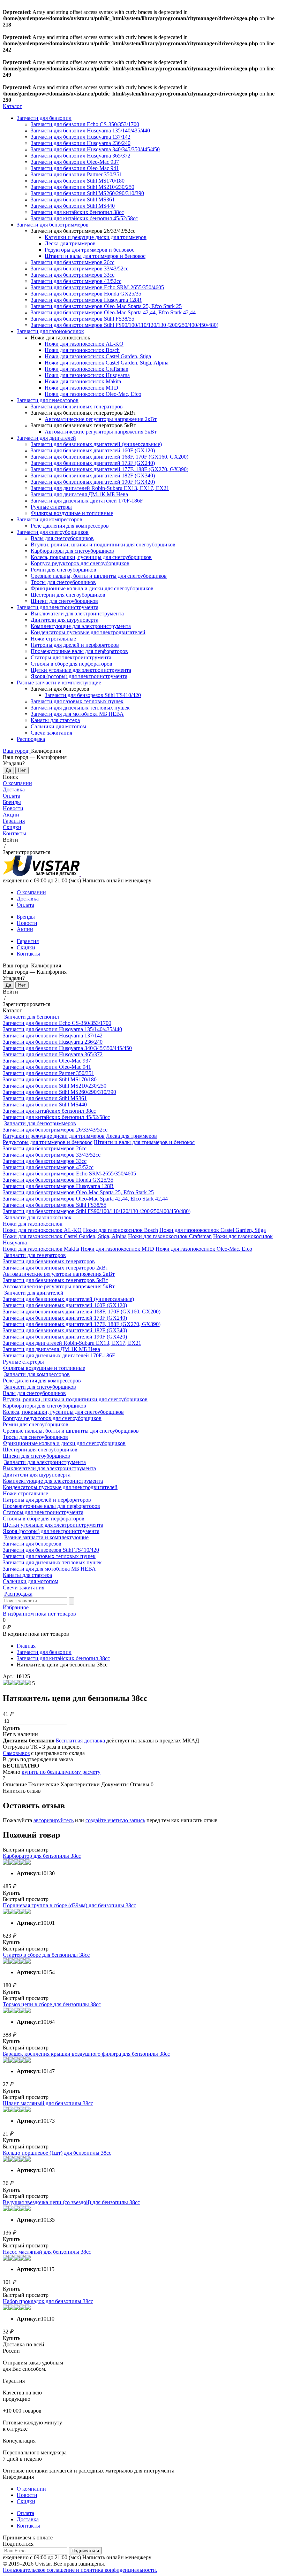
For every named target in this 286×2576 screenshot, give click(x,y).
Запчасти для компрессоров (50, 519)
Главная (26, 1646)
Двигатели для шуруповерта (65, 620)
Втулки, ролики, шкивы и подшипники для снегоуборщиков (103, 545)
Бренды (12, 802)
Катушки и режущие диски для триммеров (96, 237)
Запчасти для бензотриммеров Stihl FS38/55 (82, 319)
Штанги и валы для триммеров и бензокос (95, 256)
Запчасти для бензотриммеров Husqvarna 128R (86, 300)
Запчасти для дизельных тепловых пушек (80, 708)
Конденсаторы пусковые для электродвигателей (88, 632)
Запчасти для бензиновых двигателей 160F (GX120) (93, 450)
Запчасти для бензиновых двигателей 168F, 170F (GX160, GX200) (110, 457)
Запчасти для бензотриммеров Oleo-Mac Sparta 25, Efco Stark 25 (106, 306)
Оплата (12, 796)
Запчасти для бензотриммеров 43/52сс (76, 281)
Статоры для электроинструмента (71, 657)
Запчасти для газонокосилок (50, 331)
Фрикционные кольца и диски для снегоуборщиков (92, 588)
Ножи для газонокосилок (33, 1224)
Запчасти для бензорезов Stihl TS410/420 (93, 695)
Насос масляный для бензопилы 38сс (47, 2252)
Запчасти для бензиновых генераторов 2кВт (55, 1268)
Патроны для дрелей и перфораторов (75, 645)
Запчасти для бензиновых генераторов (77, 407)
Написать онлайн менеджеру (117, 880)
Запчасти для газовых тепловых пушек (77, 701)
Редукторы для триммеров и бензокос (89, 250)
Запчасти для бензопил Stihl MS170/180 (78, 181)
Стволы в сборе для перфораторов (71, 664)
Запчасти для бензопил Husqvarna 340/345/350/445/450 (95, 149)
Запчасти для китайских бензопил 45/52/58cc (84, 218)
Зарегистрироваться (27, 852)
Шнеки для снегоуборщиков (64, 601)
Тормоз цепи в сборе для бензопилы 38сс (52, 2004)
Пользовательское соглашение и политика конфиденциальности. (80, 2570)
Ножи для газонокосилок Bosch (82, 350)
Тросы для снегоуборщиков (63, 582)
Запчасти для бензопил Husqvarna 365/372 (81, 156)
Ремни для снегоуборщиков (63, 570)
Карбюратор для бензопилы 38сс (42, 1856)
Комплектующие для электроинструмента (81, 626)
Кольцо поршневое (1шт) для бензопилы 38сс (57, 2153)
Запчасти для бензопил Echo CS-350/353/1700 (85, 124)
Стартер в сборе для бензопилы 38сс (46, 1955)
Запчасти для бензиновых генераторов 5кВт (55, 1280)
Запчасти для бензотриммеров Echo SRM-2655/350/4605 (97, 287)
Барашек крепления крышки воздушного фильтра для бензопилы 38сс (86, 2054)
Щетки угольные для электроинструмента (81, 670)
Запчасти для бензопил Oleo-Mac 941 (75, 168)
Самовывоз (16, 1753)
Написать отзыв (22, 1791)
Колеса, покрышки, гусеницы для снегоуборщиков (91, 557)
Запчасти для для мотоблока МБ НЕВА (77, 714)
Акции (11, 815)
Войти (10, 840)
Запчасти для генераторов (48, 400)
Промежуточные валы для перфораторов (79, 651)
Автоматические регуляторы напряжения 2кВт (101, 419)
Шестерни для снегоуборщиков (68, 595)
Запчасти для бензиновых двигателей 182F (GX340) (93, 476)
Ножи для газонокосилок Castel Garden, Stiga (98, 356)
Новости (13, 808)
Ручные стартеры (51, 507)
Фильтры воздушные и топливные (72, 513)
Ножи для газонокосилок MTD (81, 388)
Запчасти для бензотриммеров (53, 225)
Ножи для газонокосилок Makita (83, 381)
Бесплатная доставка (80, 1741)
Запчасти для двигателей (46, 438)
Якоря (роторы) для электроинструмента (79, 676)
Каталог (12, 106)
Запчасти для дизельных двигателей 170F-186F (87, 501)
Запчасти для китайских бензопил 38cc (77, 212)
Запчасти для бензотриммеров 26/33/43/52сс (55, 1130)
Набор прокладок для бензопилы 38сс (48, 2301)
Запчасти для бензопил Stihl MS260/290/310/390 (87, 193)
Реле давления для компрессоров (70, 526)
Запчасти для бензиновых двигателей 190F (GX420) (93, 482)
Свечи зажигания (51, 733)
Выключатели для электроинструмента (77, 614)
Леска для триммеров (70, 243)
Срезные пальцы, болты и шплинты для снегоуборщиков (99, 576)
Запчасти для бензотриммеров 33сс (73, 275)
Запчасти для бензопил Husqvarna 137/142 (81, 137)
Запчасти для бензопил (44, 118)
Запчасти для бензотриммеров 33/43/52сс (80, 269)
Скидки (12, 827)
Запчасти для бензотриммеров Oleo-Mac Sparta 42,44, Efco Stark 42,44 (113, 312)
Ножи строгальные (53, 639)
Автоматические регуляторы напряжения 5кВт (101, 432)
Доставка (14, 789)
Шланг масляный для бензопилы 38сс (48, 2103)
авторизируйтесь (54, 1820)
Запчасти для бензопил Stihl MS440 (73, 206)
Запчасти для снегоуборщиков (53, 532)
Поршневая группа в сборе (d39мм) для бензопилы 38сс (69, 1905)
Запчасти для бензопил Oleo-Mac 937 (75, 162)
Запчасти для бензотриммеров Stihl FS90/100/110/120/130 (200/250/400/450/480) (125, 325)
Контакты (14, 833)
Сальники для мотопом (58, 726)
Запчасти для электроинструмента (58, 607)
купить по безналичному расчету (61, 1772)
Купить (12, 1728)
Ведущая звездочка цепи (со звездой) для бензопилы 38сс (71, 2202)
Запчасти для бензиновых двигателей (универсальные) (96, 444)
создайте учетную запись (115, 1820)
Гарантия (14, 821)
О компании (17, 783)
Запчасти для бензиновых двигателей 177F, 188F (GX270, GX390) (110, 469)
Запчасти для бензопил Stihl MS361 (73, 200)
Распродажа (31, 739)
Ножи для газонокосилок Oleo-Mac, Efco (93, 394)
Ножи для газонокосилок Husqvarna (87, 375)
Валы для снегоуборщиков (62, 538)
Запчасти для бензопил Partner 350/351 (76, 174)
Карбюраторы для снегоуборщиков (72, 551)
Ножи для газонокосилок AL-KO (84, 344)
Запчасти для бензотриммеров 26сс (73, 262)
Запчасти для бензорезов (32, 1544)
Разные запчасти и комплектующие (59, 683)
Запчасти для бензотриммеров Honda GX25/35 (86, 294)
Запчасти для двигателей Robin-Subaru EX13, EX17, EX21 (100, 488)
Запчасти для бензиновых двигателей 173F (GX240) (93, 463)
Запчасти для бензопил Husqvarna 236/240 (81, 143)
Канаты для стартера (55, 720)
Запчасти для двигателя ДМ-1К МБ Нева (79, 494)
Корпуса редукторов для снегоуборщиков (80, 563)
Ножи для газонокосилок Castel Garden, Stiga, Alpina (107, 363)
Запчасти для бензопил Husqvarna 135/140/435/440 (90, 131)
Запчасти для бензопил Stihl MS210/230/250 (82, 187)
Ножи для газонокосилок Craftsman (86, 369)
